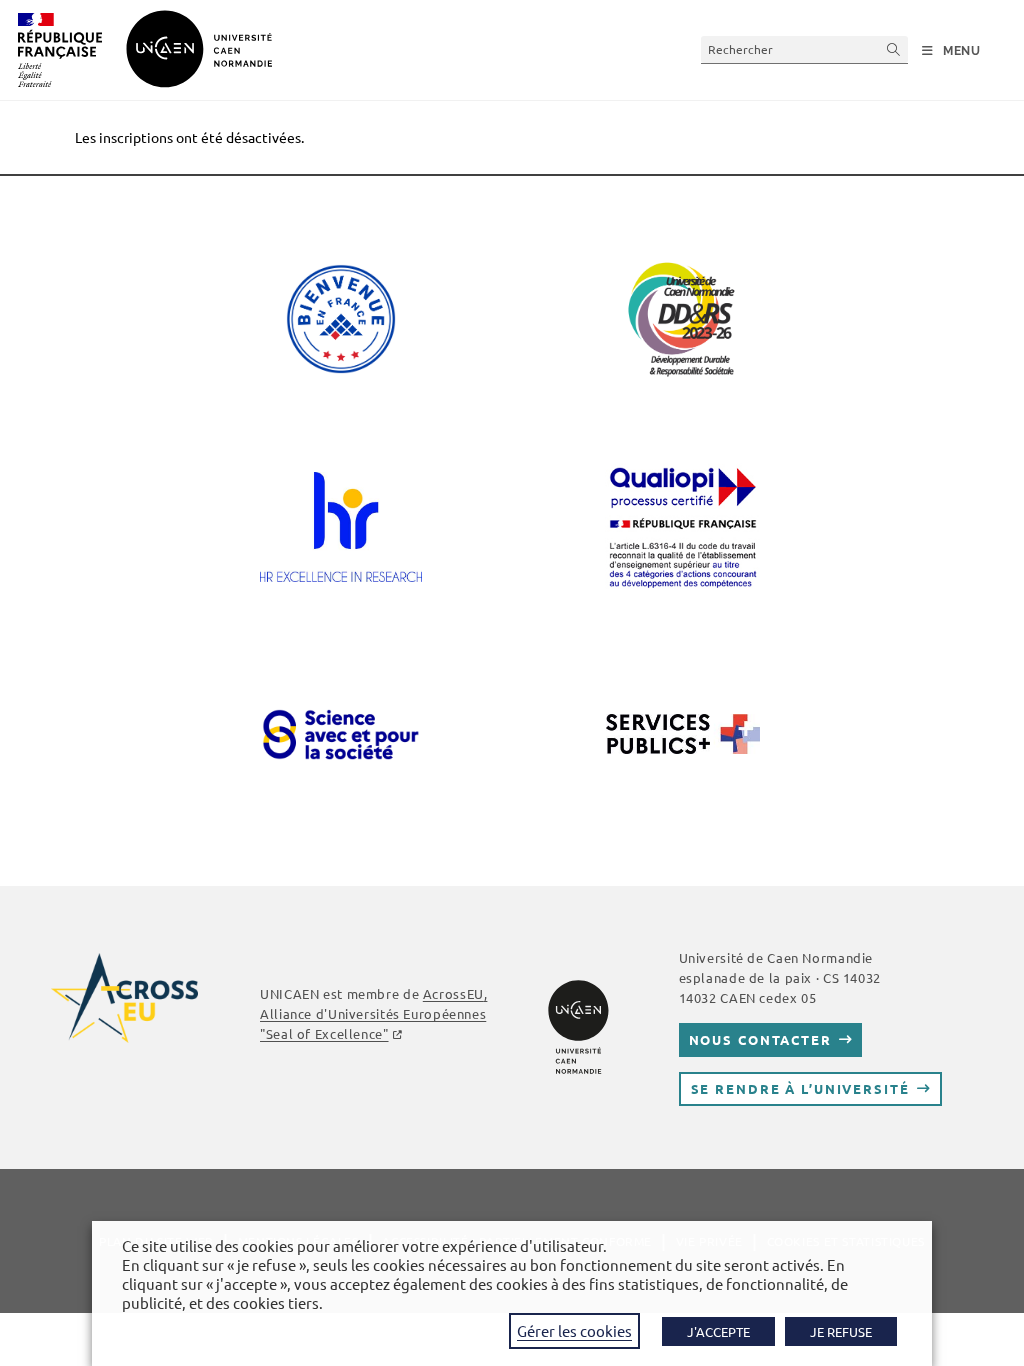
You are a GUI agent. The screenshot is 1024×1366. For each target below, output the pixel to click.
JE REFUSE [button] (841, 1331)
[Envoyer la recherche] (894, 49)
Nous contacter (760, 1039)
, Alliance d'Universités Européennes (373, 1013)
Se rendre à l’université (800, 1088)
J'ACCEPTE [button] (718, 1331)
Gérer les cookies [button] (574, 1330)
